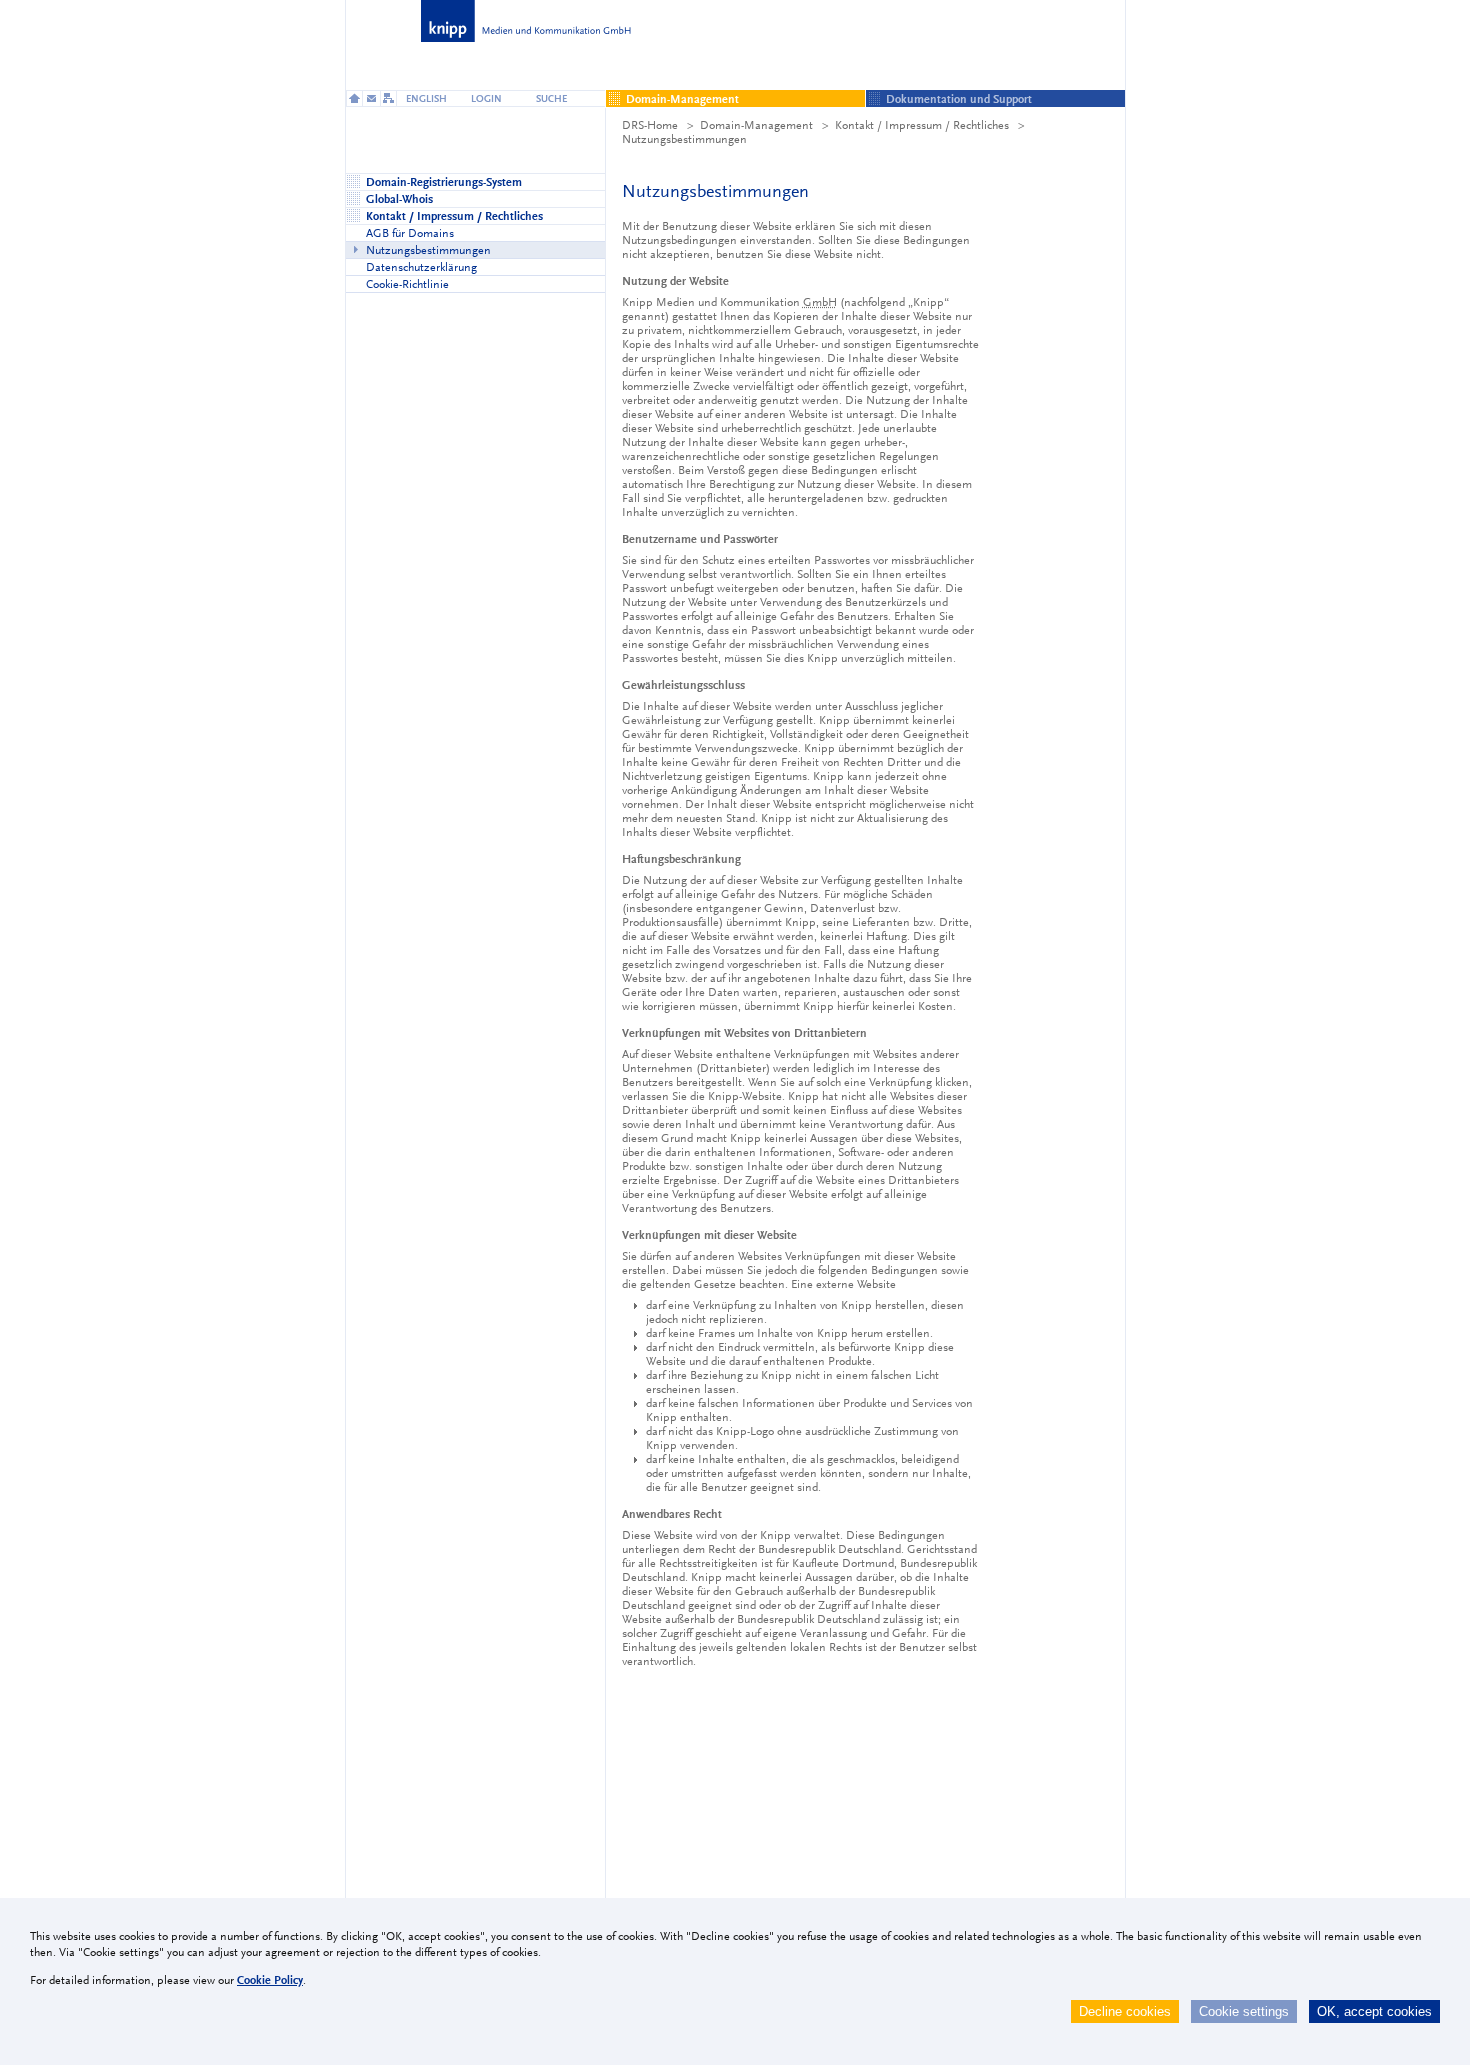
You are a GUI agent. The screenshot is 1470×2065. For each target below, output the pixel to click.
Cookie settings (1244, 2011)
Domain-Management (756, 125)
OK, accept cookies (1374, 2011)
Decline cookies (1125, 2011)
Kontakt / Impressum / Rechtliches (922, 125)
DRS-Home (650, 125)
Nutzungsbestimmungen (684, 139)
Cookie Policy (270, 1980)
